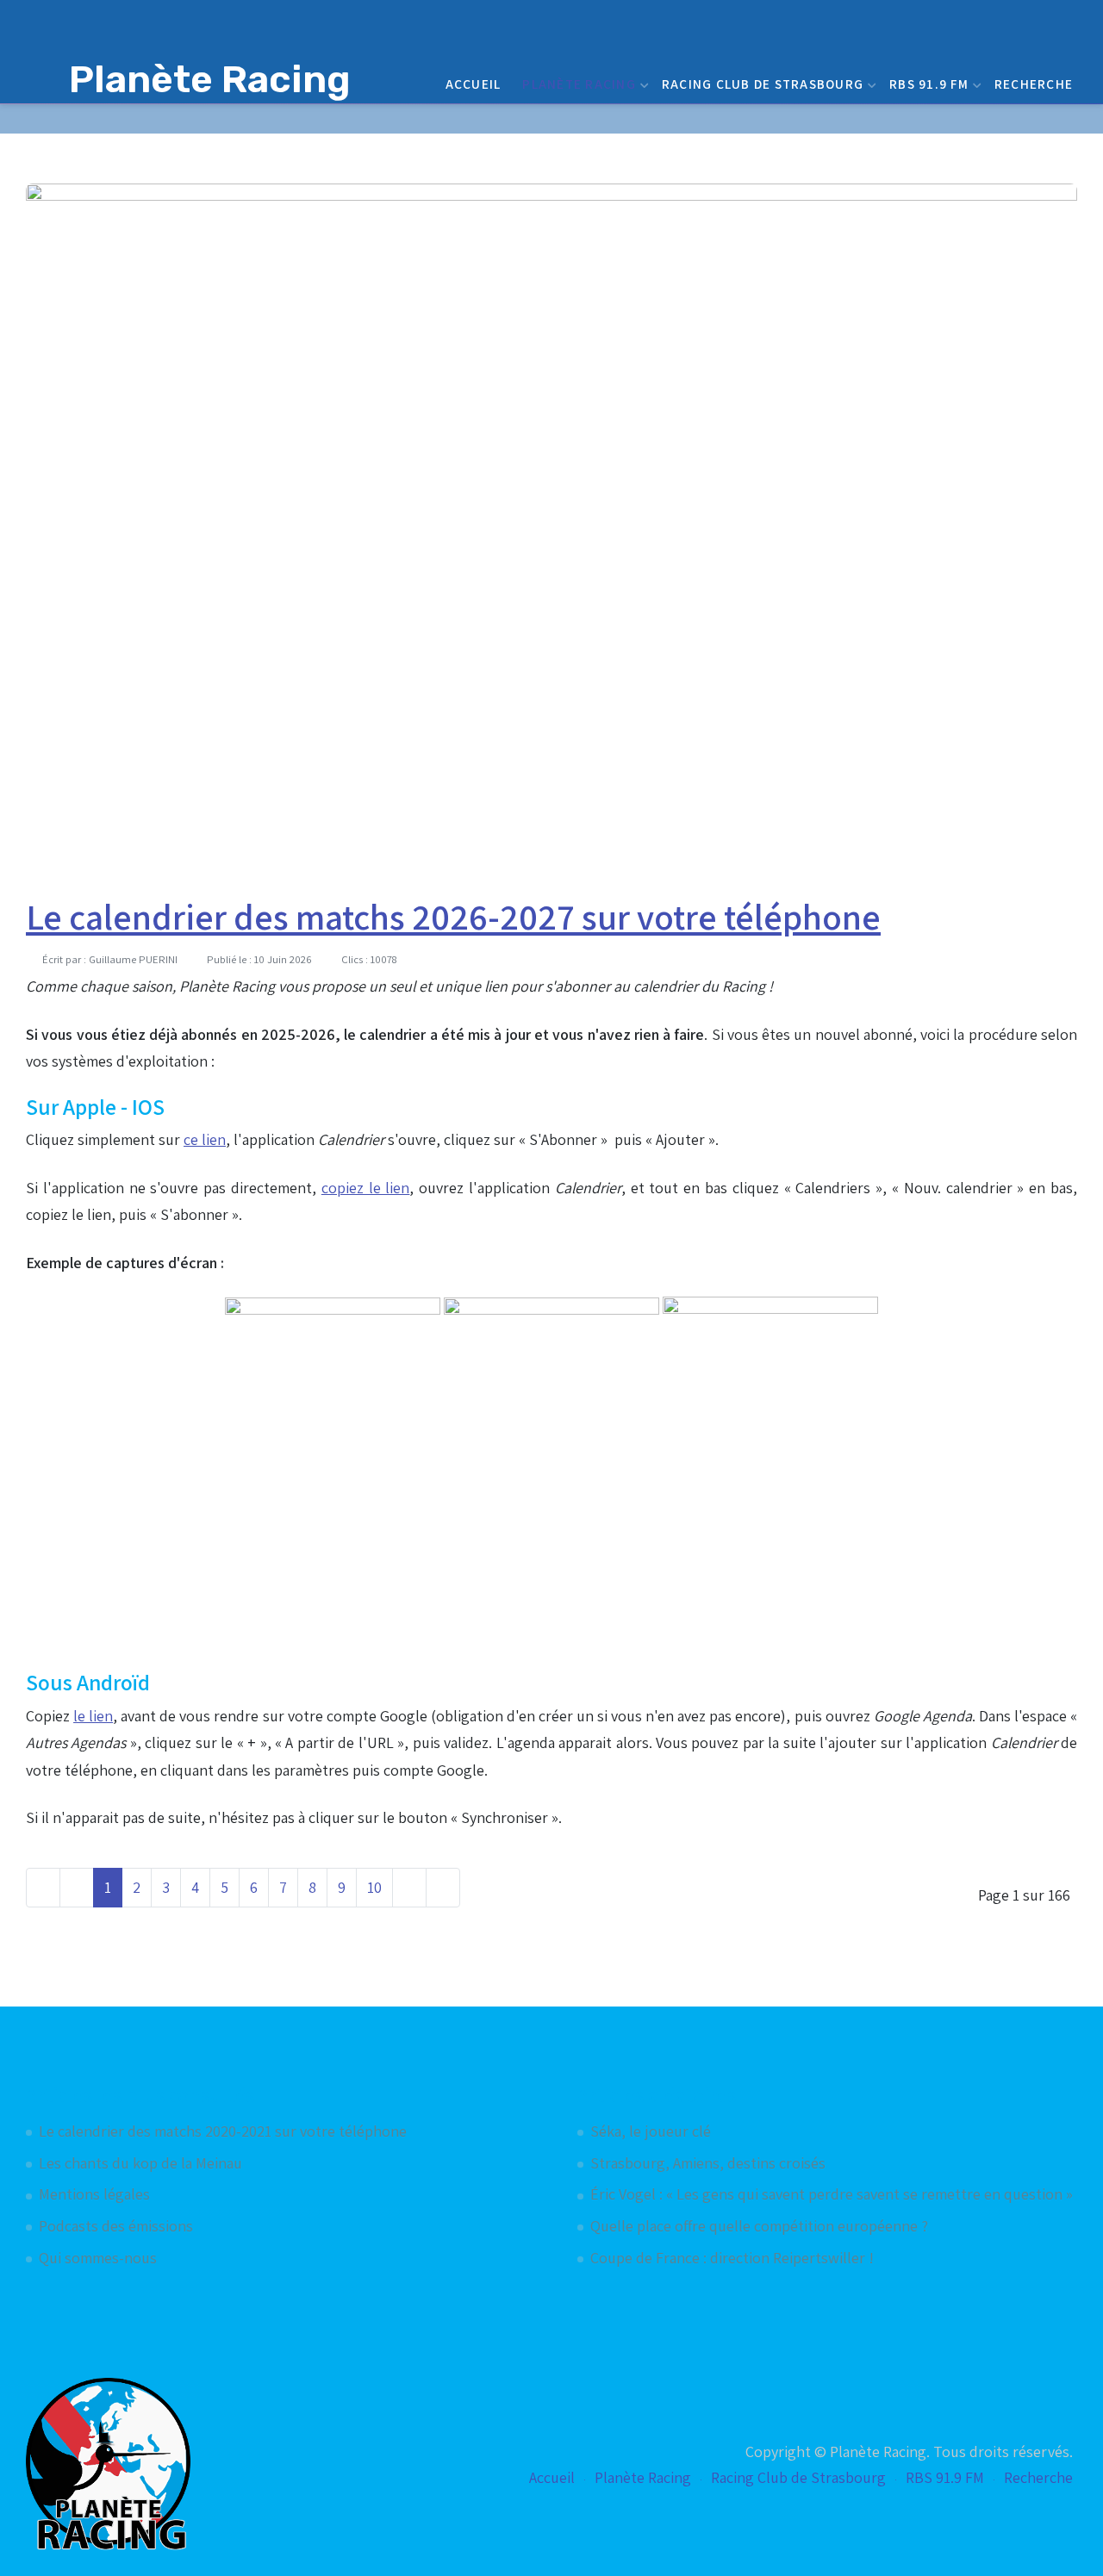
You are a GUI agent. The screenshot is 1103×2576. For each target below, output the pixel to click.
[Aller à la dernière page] (443, 1888)
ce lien (205, 1139)
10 (374, 1887)
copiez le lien (366, 1188)
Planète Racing (579, 84)
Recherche (1034, 84)
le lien (93, 1716)
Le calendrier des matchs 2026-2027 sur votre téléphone (453, 917)
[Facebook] (1022, 118)
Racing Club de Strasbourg (763, 84)
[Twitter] (999, 118)
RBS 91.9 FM (929, 84)
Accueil (474, 84)
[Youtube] (1044, 118)
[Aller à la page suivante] (409, 1888)
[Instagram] (1066, 118)
